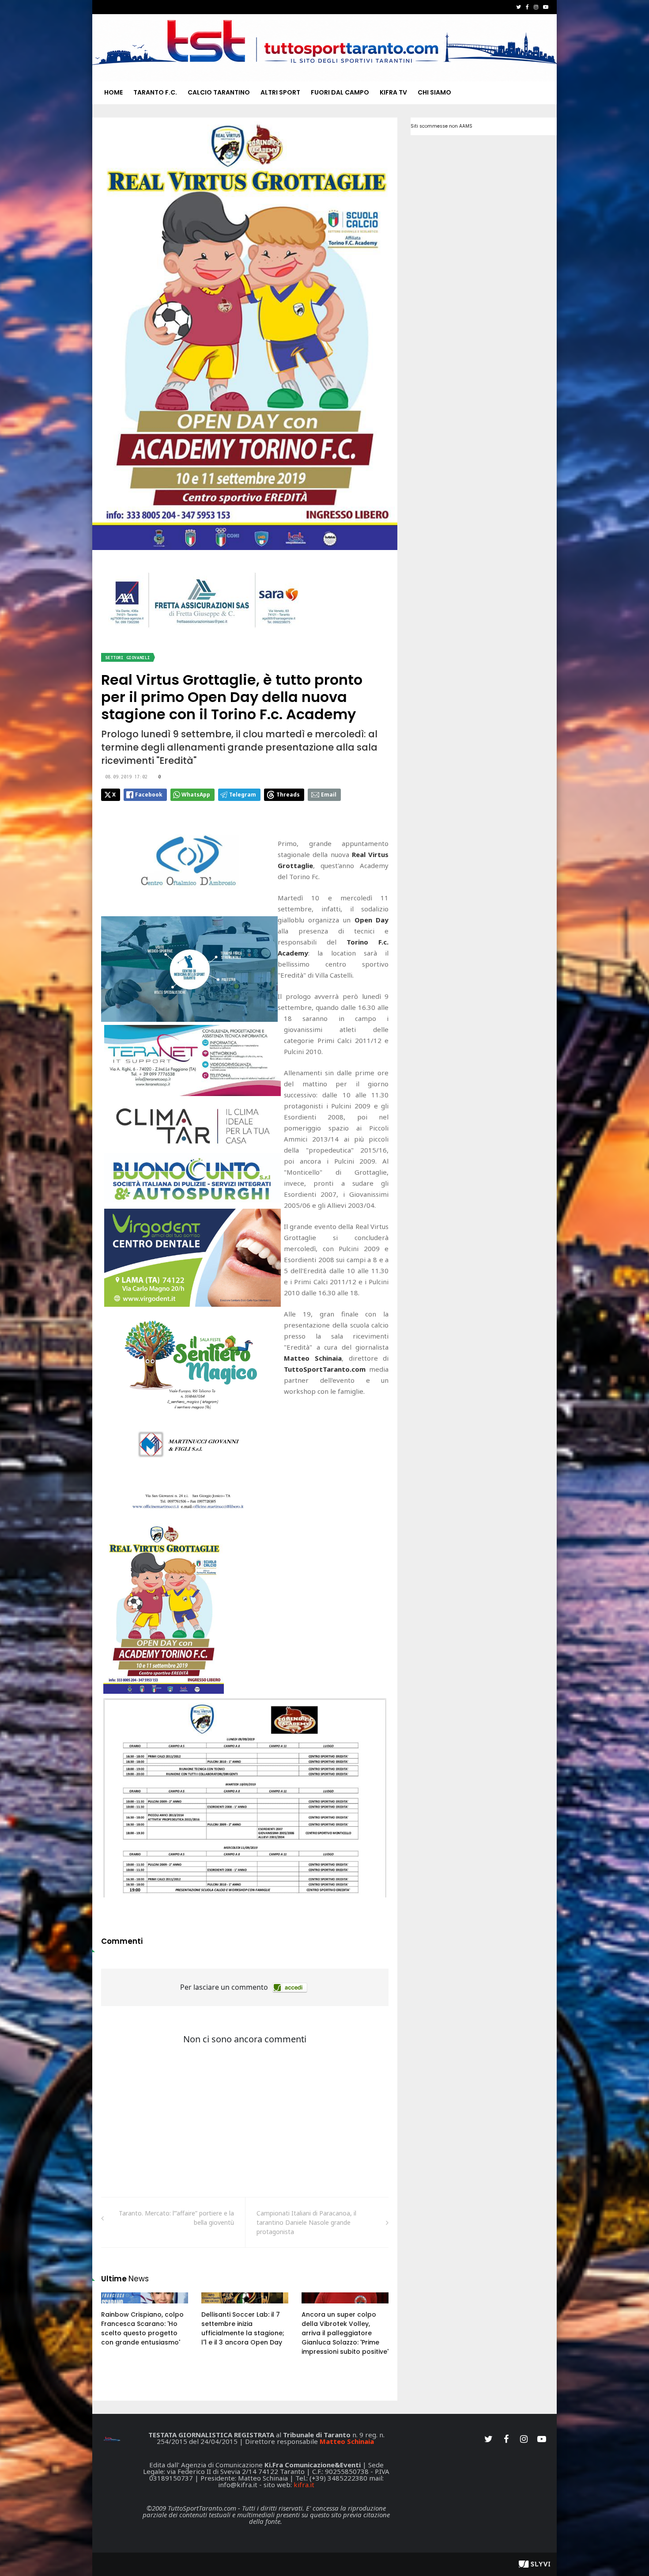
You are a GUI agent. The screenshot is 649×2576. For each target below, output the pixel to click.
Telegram (243, 795)
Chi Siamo (434, 92)
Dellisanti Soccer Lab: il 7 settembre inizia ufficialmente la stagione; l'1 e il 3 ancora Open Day (243, 2328)
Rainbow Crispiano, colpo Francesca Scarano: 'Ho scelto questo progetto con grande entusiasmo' (142, 2328)
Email (329, 795)
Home (113, 92)
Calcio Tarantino (219, 92)
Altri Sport (280, 92)
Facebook (149, 795)
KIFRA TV (393, 92)
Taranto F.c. (155, 92)
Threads (288, 795)
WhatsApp (196, 795)
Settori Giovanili (128, 658)
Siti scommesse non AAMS (441, 126)
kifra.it (304, 2485)
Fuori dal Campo (340, 92)
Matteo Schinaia (347, 2441)
